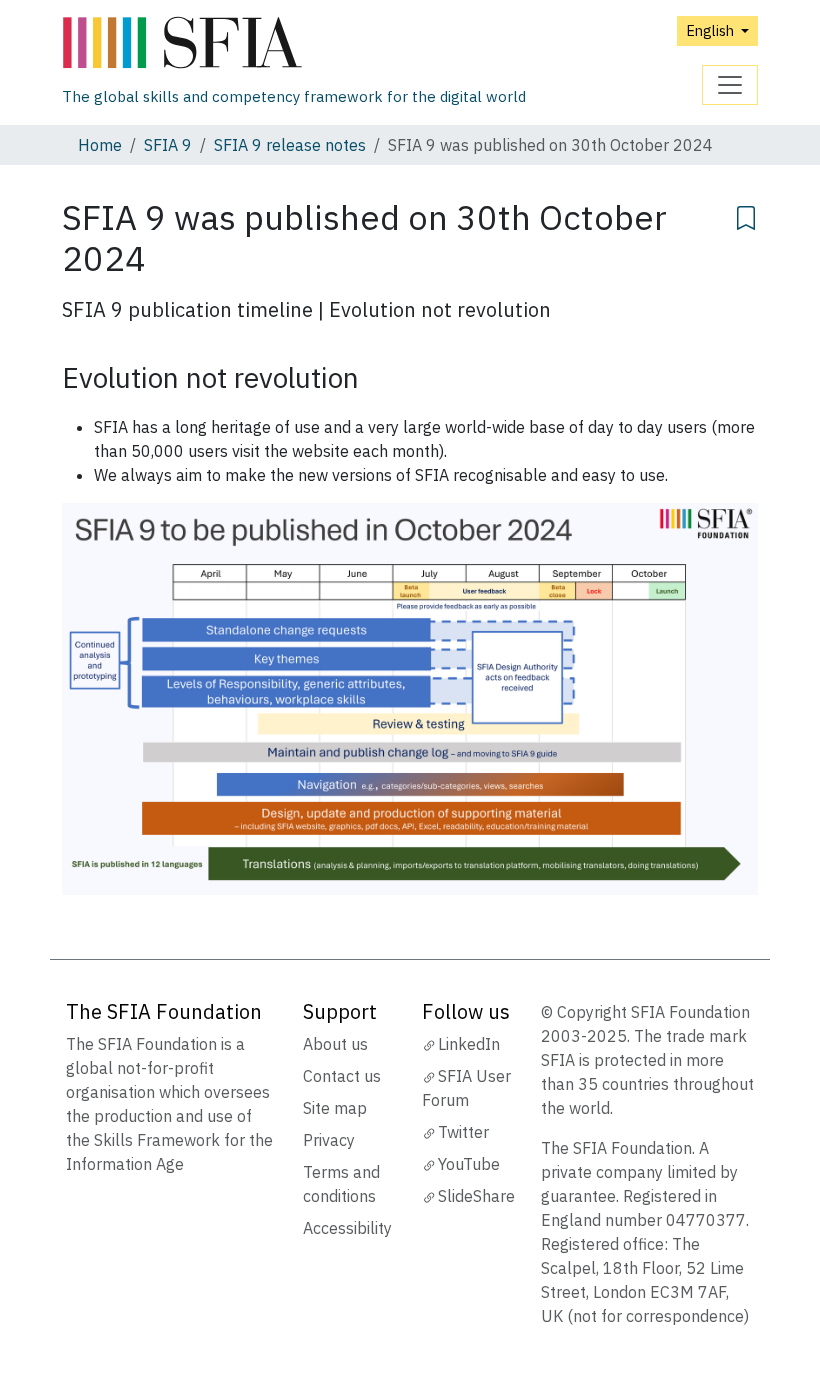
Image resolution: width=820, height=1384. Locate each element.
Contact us (342, 1076)
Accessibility (347, 1228)
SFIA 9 (168, 145)
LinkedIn (469, 1044)
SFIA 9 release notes (290, 145)
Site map (335, 1108)
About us (335, 1044)
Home (100, 145)
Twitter (463, 1132)
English (711, 30)
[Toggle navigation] (730, 85)
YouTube (469, 1164)
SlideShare (476, 1196)
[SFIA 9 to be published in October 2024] (410, 697)
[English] (294, 43)
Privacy (329, 1140)
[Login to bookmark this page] (746, 215)
